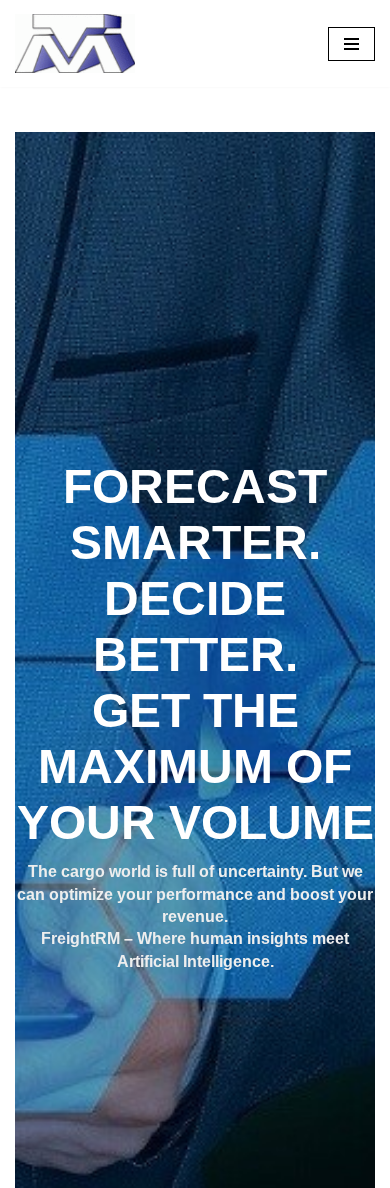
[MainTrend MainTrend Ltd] (75, 43)
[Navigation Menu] (351, 44)
